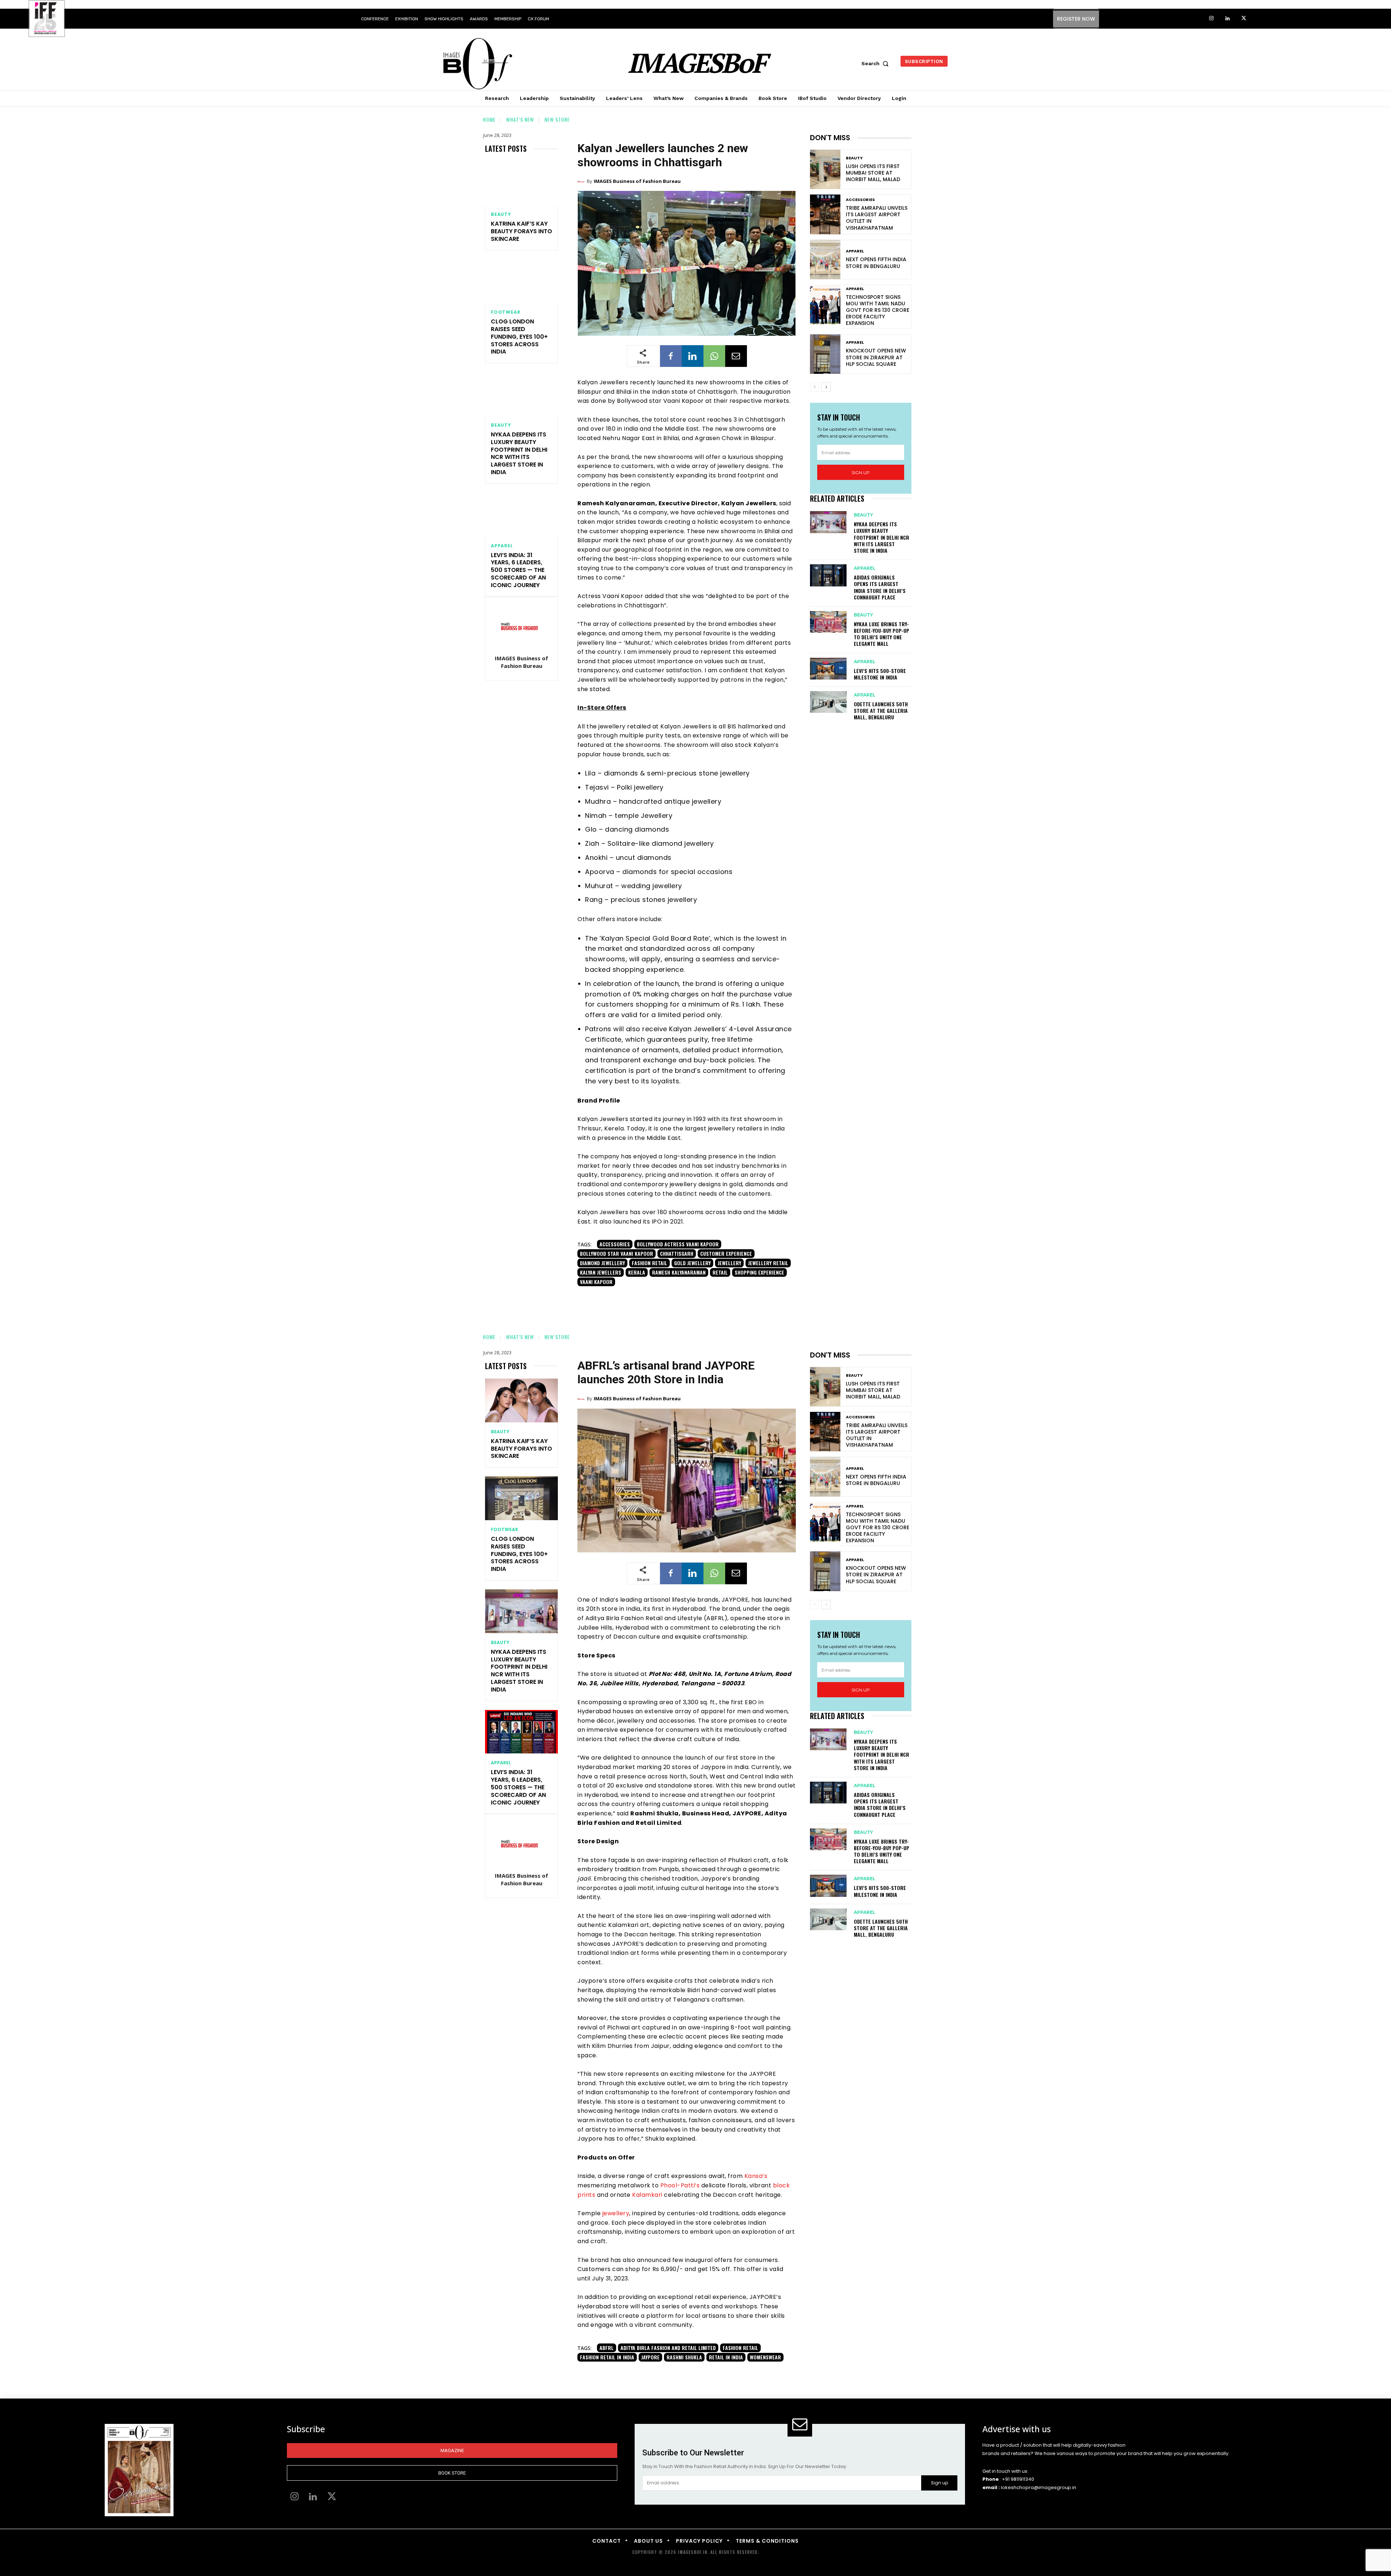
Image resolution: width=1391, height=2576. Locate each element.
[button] (877, 63)
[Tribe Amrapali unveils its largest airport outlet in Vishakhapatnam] (825, 214)
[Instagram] (1211, 19)
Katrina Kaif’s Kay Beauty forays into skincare (521, 231)
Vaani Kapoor (596, 1282)
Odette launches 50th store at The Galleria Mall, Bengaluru (881, 710)
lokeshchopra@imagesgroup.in (1039, 2487)
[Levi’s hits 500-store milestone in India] (828, 669)
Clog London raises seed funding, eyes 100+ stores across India (519, 336)
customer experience (726, 1253)
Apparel (502, 546)
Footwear (506, 312)
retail (720, 1272)
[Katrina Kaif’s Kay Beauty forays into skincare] (521, 183)
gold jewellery (692, 1263)
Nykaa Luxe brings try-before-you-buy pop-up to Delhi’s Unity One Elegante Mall (882, 634)
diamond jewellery (602, 1263)
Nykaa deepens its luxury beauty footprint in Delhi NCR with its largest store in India (519, 453)
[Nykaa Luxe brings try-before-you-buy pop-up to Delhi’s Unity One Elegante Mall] (828, 622)
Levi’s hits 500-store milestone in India (880, 674)
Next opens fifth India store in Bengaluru (876, 263)
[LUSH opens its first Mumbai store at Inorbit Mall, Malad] (825, 169)
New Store (557, 119)
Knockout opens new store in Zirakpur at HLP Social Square (876, 357)
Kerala (637, 1272)
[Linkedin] (1227, 19)
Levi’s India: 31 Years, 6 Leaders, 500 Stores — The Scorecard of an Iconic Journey (518, 570)
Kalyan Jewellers (601, 1272)
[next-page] (826, 387)
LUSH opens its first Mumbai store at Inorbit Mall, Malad (873, 173)
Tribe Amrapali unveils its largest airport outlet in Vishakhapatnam (877, 218)
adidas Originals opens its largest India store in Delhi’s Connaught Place (880, 587)
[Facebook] (671, 356)
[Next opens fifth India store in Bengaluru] (825, 260)
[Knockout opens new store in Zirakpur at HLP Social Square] (825, 354)
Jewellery (729, 1263)
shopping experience (759, 1272)
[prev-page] (814, 387)
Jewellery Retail (768, 1263)
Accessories (860, 200)
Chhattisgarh (677, 1253)
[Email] (736, 356)
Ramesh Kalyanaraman (679, 1272)
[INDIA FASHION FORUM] (47, 19)
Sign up (861, 472)
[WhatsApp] (714, 356)
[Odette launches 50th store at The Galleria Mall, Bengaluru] (828, 702)
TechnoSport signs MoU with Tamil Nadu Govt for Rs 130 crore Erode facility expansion (878, 310)
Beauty (501, 214)
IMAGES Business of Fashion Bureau (521, 662)
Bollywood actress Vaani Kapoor (678, 1244)
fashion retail (649, 1263)
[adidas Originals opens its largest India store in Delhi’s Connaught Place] (828, 575)
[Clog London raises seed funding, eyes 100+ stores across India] (521, 281)
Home (489, 119)
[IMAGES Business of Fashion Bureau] (522, 626)
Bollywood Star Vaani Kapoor (617, 1253)
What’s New (520, 119)
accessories (615, 1244)
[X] (1244, 19)
